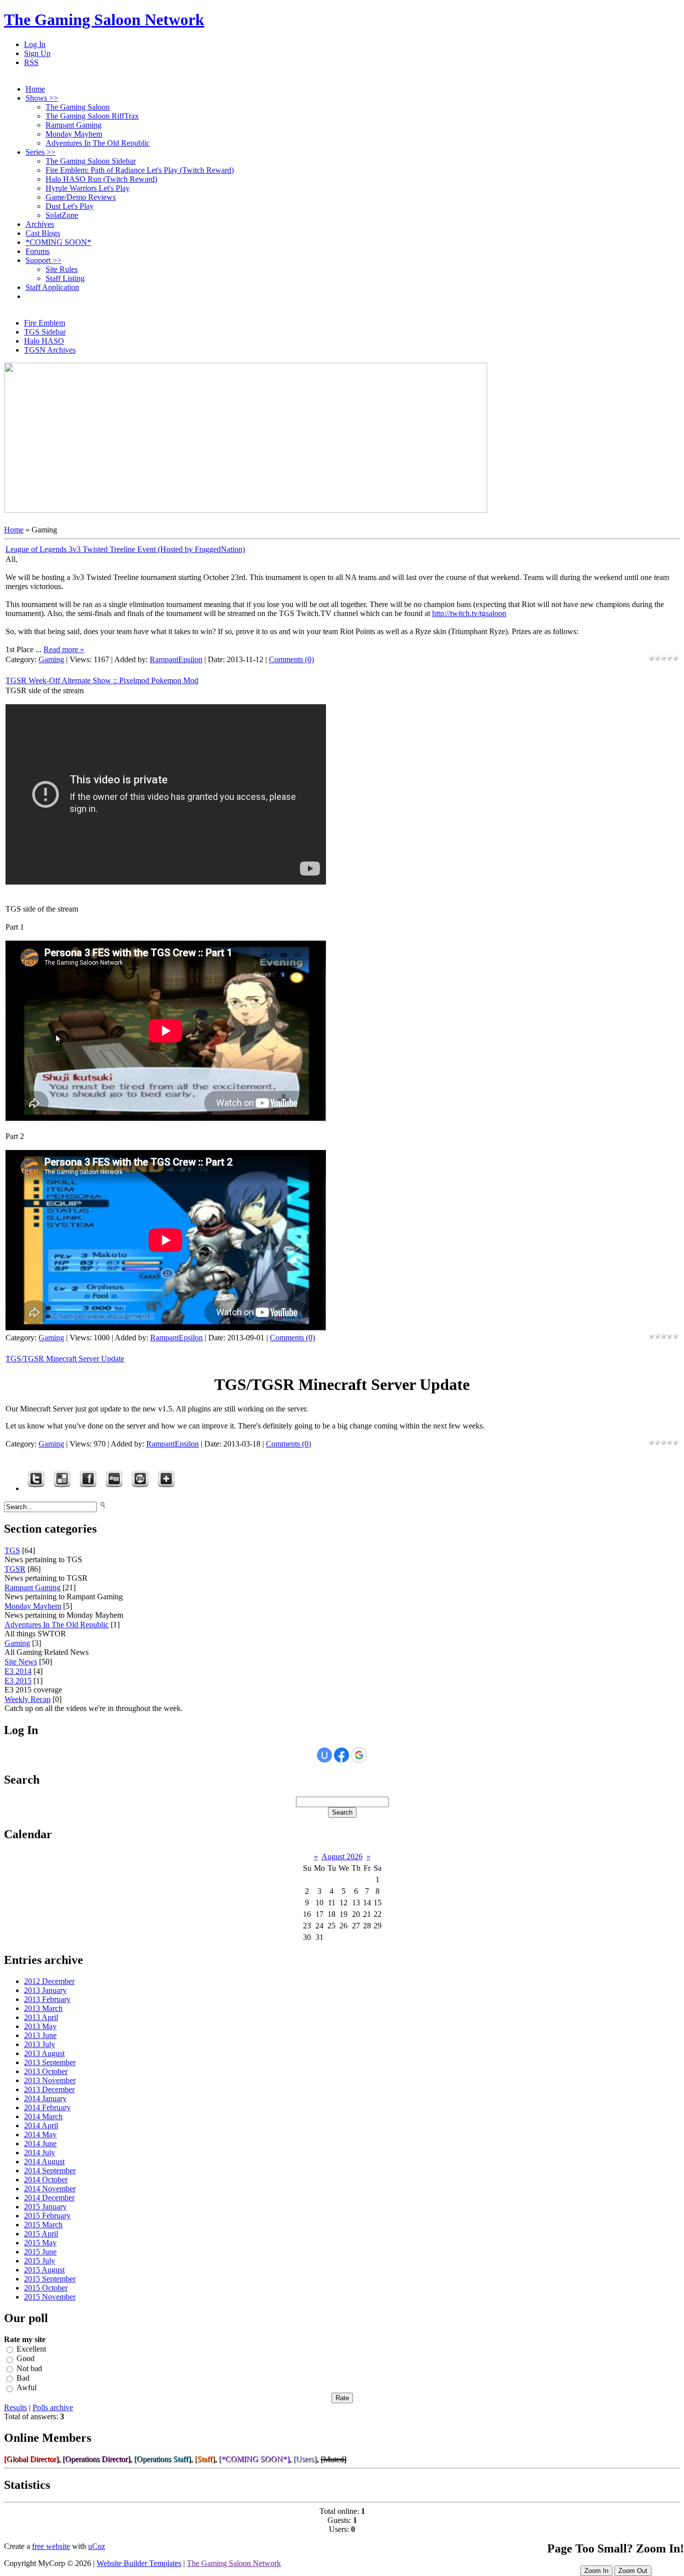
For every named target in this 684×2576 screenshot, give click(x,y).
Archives (40, 224)
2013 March (43, 2008)
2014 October (46, 2180)
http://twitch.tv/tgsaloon (469, 613)
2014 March (43, 2116)
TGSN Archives (50, 350)
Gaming (51, 659)
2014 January (45, 2098)
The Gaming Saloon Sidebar (91, 161)
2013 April (41, 2017)
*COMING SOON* (58, 242)
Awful (27, 2388)
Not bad (29, 2368)
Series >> (41, 152)
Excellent (31, 2349)
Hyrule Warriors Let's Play (88, 188)
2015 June (40, 2252)
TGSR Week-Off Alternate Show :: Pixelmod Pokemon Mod (102, 680)
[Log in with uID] (324, 1755)
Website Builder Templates (139, 2563)
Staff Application (52, 287)
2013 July (40, 2044)
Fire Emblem (45, 323)
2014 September (50, 2171)
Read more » (64, 649)
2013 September (50, 2062)
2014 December (49, 2198)
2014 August (44, 2162)
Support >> (44, 260)
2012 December (49, 1981)
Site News (21, 1662)
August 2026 (342, 1856)
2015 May (40, 2243)
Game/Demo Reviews (81, 197)
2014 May (40, 2134)
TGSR (15, 1569)
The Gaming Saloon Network (104, 20)
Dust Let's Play (70, 206)
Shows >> (42, 98)
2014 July (40, 2153)
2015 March (43, 2225)
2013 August (44, 2053)
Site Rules (62, 269)
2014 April (41, 2125)
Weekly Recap (28, 1699)
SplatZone (62, 215)
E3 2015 (18, 1681)
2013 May (40, 2026)
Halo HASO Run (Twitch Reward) (101, 179)
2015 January (45, 2207)
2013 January (45, 1990)
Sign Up (37, 53)
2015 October (46, 2288)
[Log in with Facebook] (341, 1755)
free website (51, 2546)
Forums (38, 251)
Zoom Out (633, 2571)
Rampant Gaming (74, 125)
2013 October (46, 2071)
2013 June (40, 2035)
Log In (35, 44)
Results (16, 2407)
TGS (12, 1550)
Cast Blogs (43, 233)
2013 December (49, 2089)
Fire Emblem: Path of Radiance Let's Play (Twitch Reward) (140, 170)
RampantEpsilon (176, 659)
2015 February (47, 2216)
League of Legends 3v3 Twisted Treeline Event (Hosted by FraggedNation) (125, 549)
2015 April (41, 2234)
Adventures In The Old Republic (98, 143)
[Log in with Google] (359, 1755)
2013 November (50, 2080)
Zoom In (596, 2571)
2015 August (44, 2270)
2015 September (50, 2279)
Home (35, 89)
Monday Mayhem (74, 134)
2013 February (47, 1999)
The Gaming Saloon (78, 107)
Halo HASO (44, 341)
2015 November (50, 2297)
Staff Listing (65, 278)
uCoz (97, 2546)
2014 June (40, 2143)
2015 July (40, 2261)
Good (26, 2359)
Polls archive (53, 2407)
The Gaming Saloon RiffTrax (92, 116)
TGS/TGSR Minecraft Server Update (65, 1359)
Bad (23, 2378)
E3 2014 (18, 1671)
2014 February (47, 2107)
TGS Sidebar (45, 332)
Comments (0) (291, 659)
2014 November (50, 2189)
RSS (31, 62)
